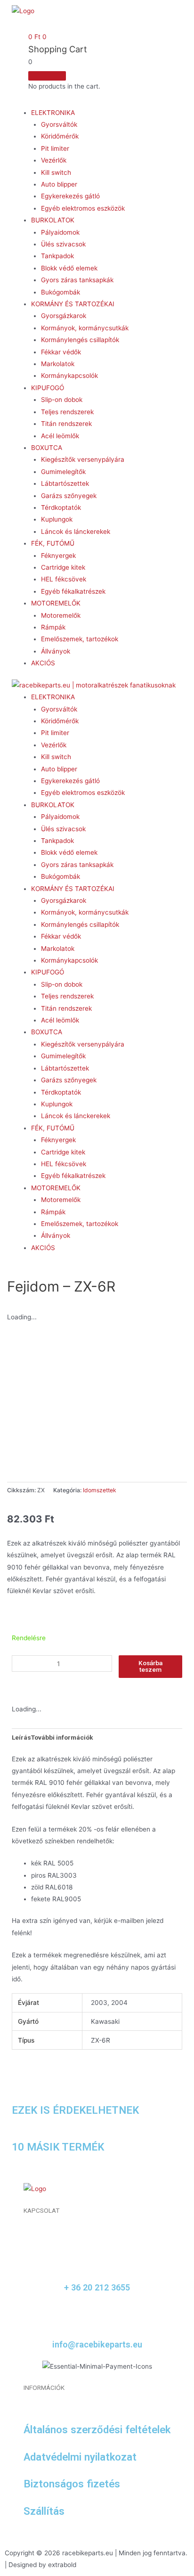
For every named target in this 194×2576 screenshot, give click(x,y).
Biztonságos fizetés (72, 2484)
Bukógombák (61, 292)
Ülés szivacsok (63, 244)
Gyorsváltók (59, 124)
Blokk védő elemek (69, 268)
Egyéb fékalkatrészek (73, 591)
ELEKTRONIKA (53, 113)
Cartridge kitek (63, 567)
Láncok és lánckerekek (76, 532)
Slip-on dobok (62, 400)
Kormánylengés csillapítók (80, 340)
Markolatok (58, 364)
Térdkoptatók (61, 507)
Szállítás (44, 2511)
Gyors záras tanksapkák (77, 280)
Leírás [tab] (21, 1737)
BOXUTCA (47, 448)
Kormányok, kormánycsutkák (85, 328)
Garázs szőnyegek (69, 496)
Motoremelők (61, 615)
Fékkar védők (61, 352)
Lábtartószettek (65, 483)
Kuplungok (57, 519)
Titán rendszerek (66, 424)
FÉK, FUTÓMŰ (53, 543)
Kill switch (56, 172)
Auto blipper (59, 184)
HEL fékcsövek (64, 579)
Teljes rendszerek (67, 412)
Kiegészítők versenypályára (83, 459)
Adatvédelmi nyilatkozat (80, 2457)
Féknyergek (58, 556)
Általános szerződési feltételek (97, 2429)
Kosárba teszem (150, 1666)
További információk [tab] (62, 1737)
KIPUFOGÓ (48, 388)
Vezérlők (54, 160)
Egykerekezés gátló (70, 196)
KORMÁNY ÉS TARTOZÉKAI (73, 304)
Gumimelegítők (63, 472)
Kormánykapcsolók (69, 376)
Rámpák (53, 627)
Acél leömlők (60, 436)
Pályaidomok (60, 232)
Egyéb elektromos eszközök (83, 208)
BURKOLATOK (53, 220)
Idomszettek (100, 1490)
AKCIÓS (43, 663)
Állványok (56, 651)
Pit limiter (55, 148)
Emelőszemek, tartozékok (80, 639)
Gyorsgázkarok (64, 316)
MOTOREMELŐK (56, 603)
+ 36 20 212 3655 (97, 2287)
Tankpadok (57, 256)
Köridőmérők (60, 136)
